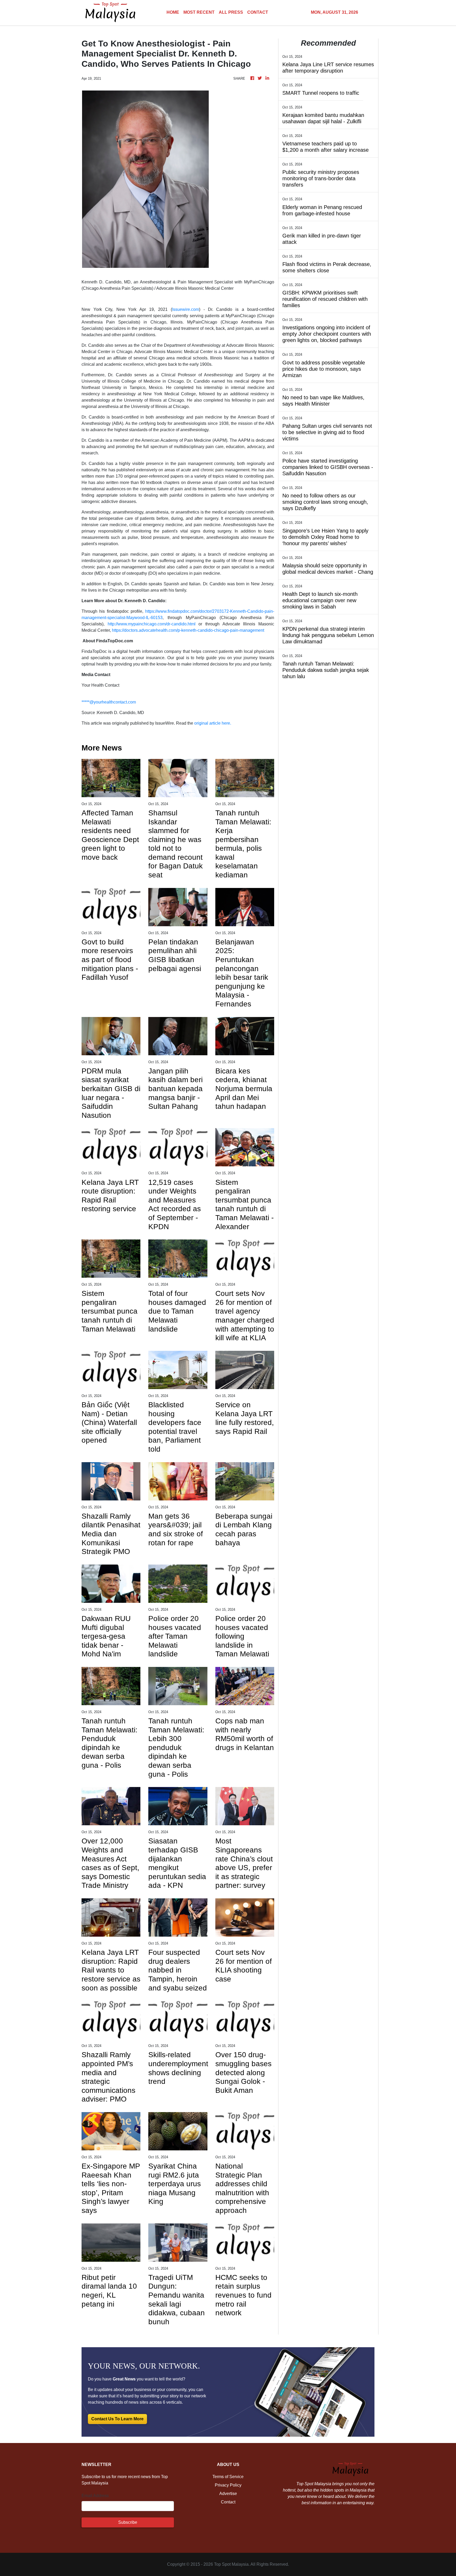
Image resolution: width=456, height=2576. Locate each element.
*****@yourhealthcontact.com (109, 702)
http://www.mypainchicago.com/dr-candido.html (152, 624)
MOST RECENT (199, 12)
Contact (228, 2502)
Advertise (228, 2494)
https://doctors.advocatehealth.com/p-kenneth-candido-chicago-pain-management (188, 630)
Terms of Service (228, 2477)
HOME (173, 12)
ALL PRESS (231, 12)
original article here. (213, 723)
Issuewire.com (186, 309)
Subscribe (128, 2522)
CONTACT (258, 12)
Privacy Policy (228, 2485)
